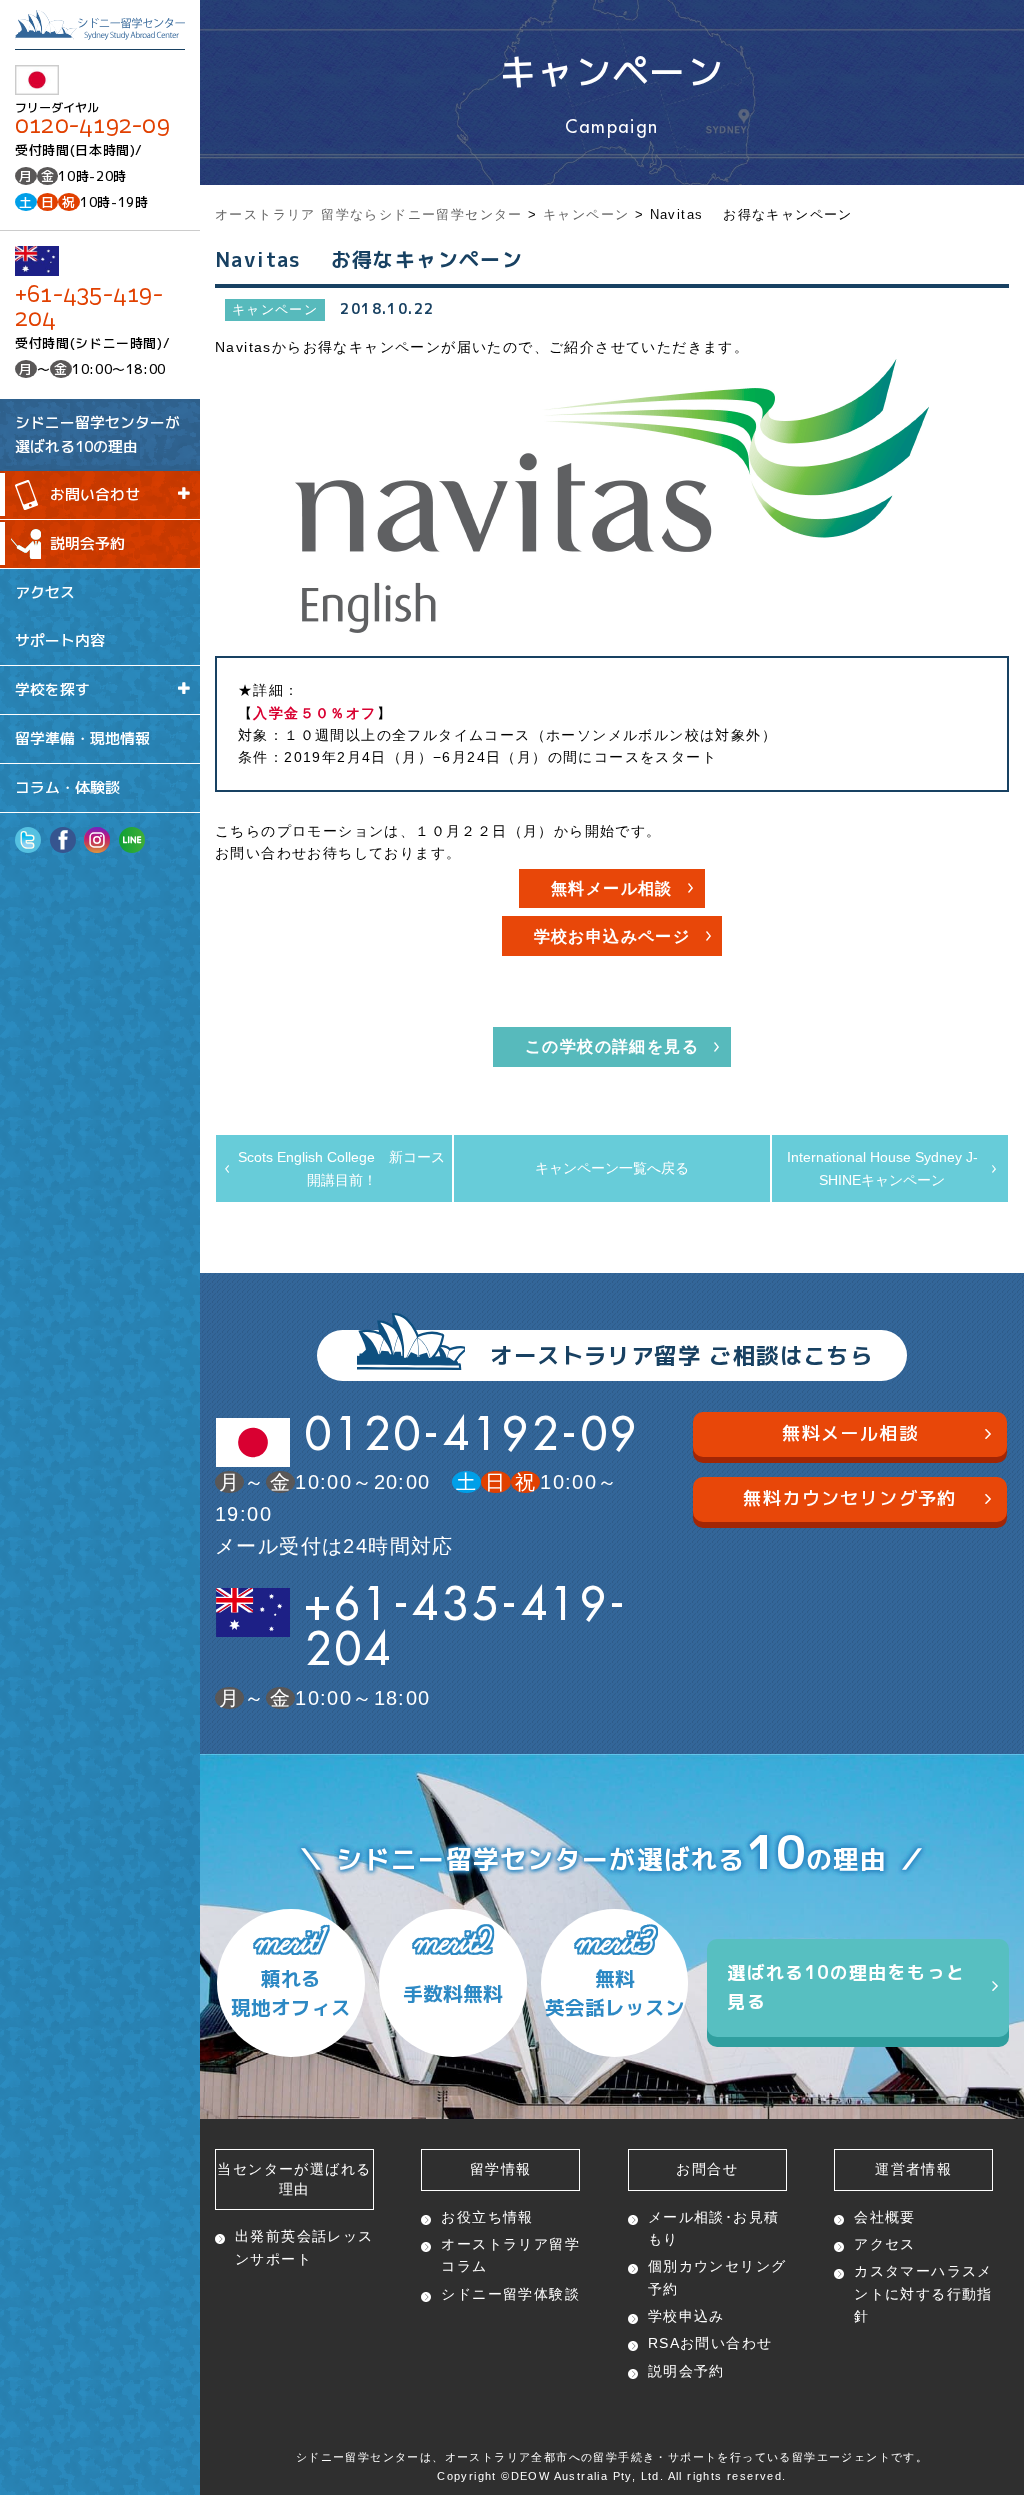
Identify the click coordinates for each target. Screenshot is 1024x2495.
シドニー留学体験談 (510, 2294)
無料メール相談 (612, 888)
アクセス (45, 591)
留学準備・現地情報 (82, 738)
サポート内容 (60, 640)
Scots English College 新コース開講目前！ (341, 1168)
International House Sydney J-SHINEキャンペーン (882, 1168)
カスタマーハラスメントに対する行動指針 (923, 2293)
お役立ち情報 (487, 2217)
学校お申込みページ (612, 936)
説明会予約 (87, 543)
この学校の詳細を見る (612, 1046)
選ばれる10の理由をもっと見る (846, 1987)
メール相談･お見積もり (714, 2228)
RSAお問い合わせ (710, 2343)
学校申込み (686, 2316)
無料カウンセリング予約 (849, 1498)
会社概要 (885, 2217)
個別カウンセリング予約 (717, 2277)
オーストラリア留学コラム (510, 2255)
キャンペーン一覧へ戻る (612, 1168)
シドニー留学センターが (97, 433)
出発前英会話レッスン (304, 2247)
